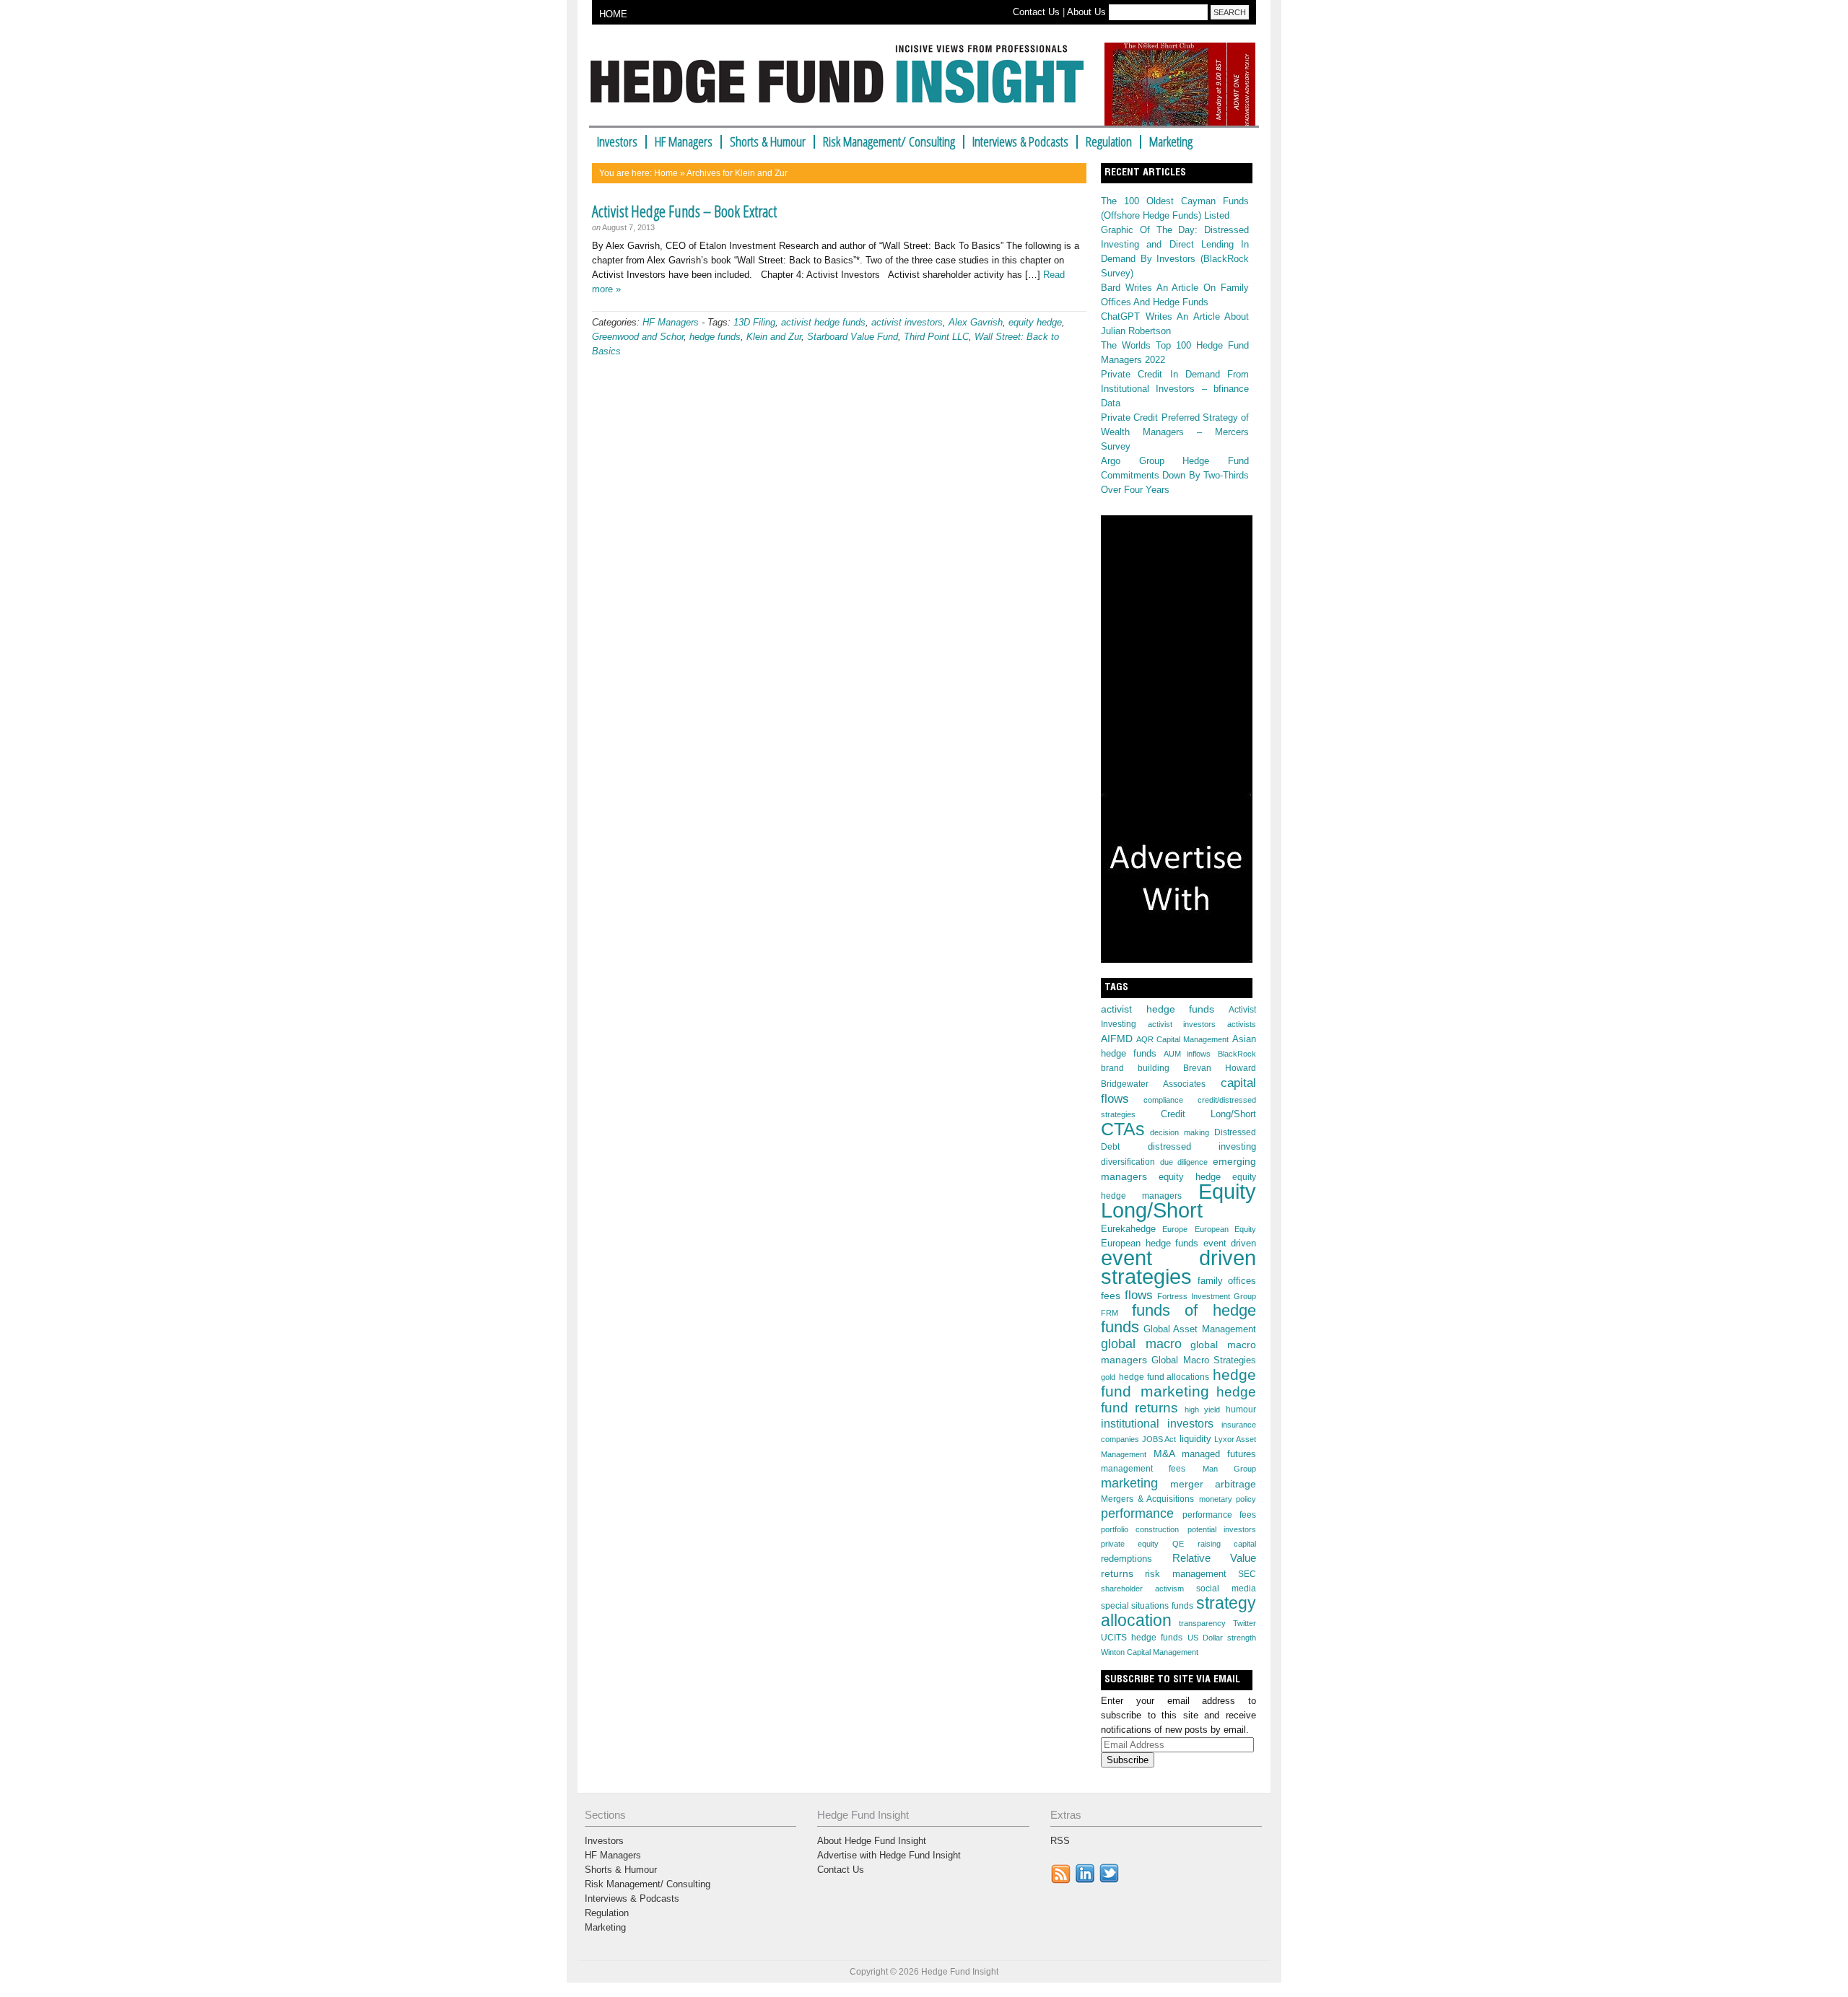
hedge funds (715, 337)
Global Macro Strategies (1204, 1360)
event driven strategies (1178, 1267)
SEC (1247, 1574)
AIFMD (1117, 1039)
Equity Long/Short (1178, 1201)
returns (1117, 1573)
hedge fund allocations (1164, 1377)
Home (666, 173)
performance (1137, 1513)
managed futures (1219, 1454)
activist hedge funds (823, 322)
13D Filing (754, 322)
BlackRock (1237, 1054)
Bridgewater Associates (1153, 1084)
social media (1226, 1589)
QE (1178, 1544)
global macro (1141, 1343)
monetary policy (1228, 1499)
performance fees (1220, 1515)
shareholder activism (1142, 1589)
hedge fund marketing (1178, 1383)
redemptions (1126, 1559)
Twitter (1245, 1623)
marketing (1129, 1483)
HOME (613, 14)
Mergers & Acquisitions (1147, 1499)
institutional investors (1157, 1424)
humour (1241, 1410)
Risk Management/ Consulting (889, 142)
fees (1111, 1295)
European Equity (1225, 1229)
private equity (1130, 1544)
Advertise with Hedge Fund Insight (889, 1855)
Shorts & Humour (768, 142)
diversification (1128, 1162)
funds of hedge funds (1178, 1319)
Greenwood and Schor (638, 337)
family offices (1227, 1281)
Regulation (1109, 142)
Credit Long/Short (1208, 1114)
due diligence (1184, 1162)
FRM (1110, 1313)
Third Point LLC (936, 337)
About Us (1086, 12)
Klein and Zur (774, 337)
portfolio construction (1140, 1529)
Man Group (1229, 1469)
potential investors (1222, 1529)
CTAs (1123, 1129)
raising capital (1227, 1544)
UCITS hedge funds (1142, 1638)
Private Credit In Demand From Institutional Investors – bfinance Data (1175, 389)
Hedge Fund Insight (843, 82)
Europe (1175, 1229)
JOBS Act (1159, 1439)
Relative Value (1215, 1558)
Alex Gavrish (976, 322)
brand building (1135, 1068)
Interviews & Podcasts (1020, 142)
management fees (1143, 1469)
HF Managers (684, 142)
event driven (1230, 1244)
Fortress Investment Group (1207, 1296)
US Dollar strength (1222, 1638)
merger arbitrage (1213, 1484)
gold (1108, 1377)
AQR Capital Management (1182, 1039)
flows (1139, 1295)
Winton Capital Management (1150, 1652)
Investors (617, 142)
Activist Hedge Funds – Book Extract (684, 211)
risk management (1185, 1574)
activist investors (907, 322)
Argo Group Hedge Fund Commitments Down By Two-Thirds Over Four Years (1175, 475)
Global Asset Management (1200, 1329)
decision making (1179, 1132)
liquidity (1195, 1439)
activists (1242, 1024)
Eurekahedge (1128, 1229)
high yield (1202, 1410)
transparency (1202, 1623)
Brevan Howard (1220, 1068)
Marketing (1171, 142)
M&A (1164, 1454)
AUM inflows (1187, 1054)
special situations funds (1147, 1606)
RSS (1060, 1841)
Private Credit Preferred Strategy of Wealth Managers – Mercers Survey (1175, 432)
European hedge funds (1150, 1243)
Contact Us (1036, 12)
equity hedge (1035, 322)
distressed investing (1202, 1146)
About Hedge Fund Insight (872, 1841)
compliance (1163, 1100)
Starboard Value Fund (853, 337)
